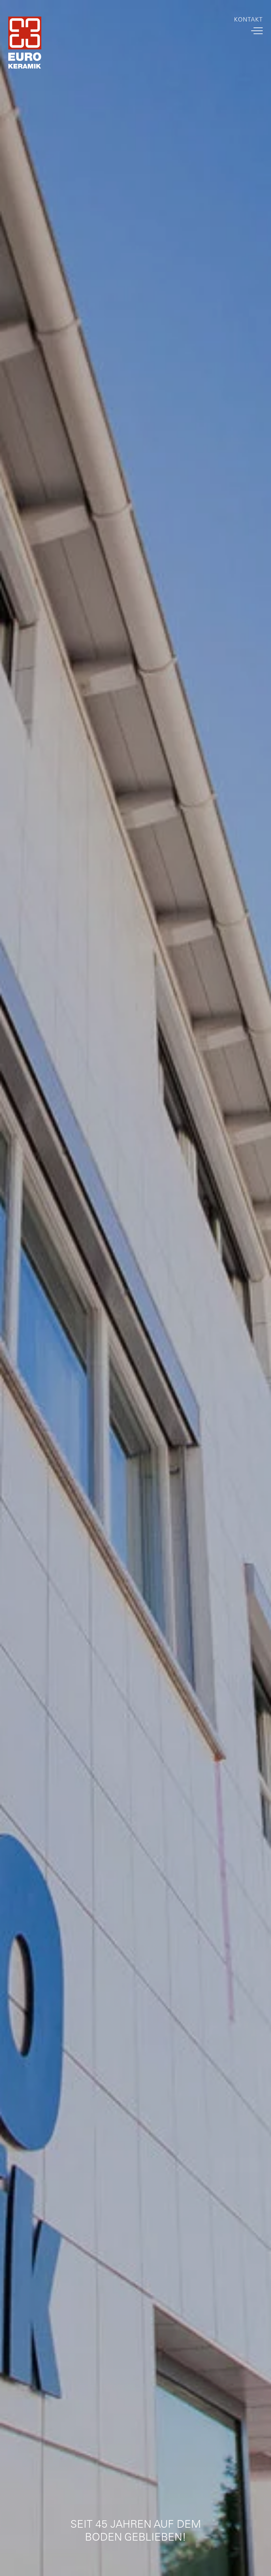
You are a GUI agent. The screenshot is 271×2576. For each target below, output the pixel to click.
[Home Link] (25, 44)
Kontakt (248, 20)
